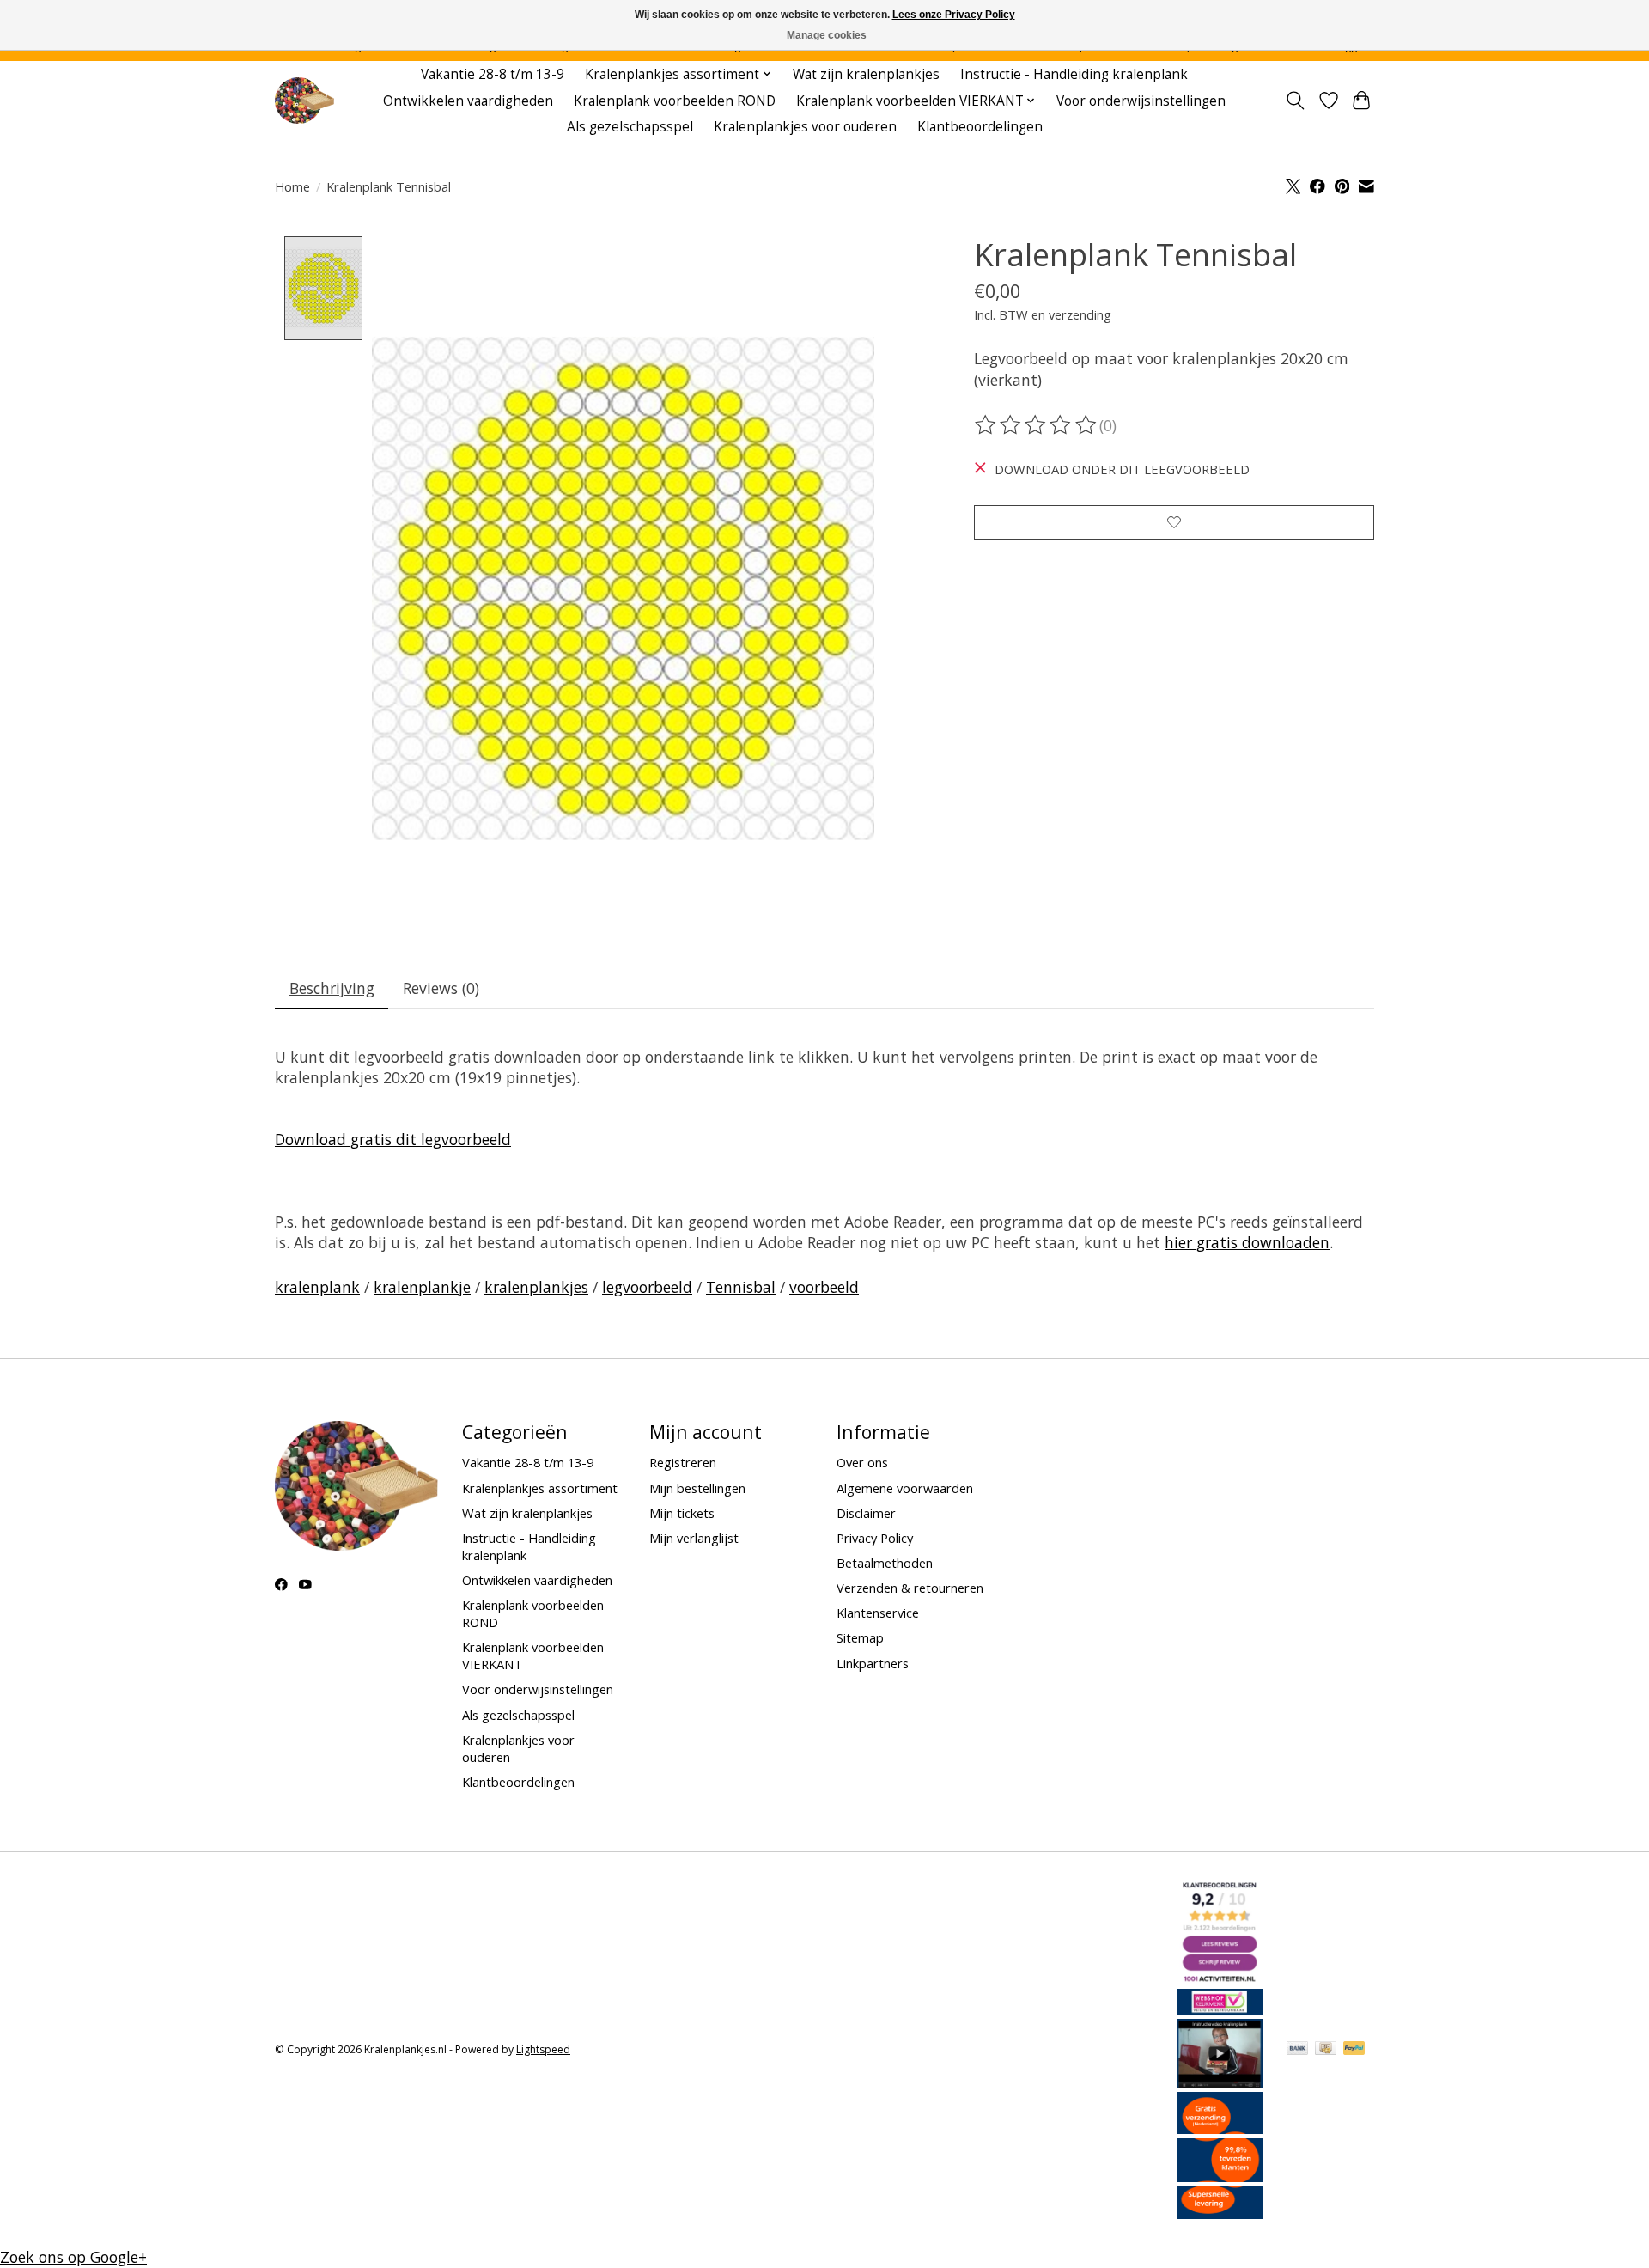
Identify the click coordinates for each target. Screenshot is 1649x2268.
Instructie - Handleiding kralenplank (1074, 74)
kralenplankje (422, 1287)
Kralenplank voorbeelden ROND (675, 101)
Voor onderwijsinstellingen (1141, 101)
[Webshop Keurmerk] (1220, 2009)
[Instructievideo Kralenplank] (1220, 2082)
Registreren (683, 1462)
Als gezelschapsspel (630, 127)
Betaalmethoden (885, 1563)
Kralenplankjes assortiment (540, 1488)
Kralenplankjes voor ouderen (805, 127)
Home (292, 186)
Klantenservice (878, 1613)
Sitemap (860, 1637)
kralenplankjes (536, 1287)
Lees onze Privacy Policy (954, 15)
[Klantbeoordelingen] (1220, 2176)
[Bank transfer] (1298, 2050)
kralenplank (317, 1287)
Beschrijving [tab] (332, 988)
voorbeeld (824, 1287)
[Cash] (1326, 2050)
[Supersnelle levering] (1220, 2213)
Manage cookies (827, 35)
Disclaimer (866, 1513)
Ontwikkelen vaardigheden (468, 101)
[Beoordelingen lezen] (1037, 425)
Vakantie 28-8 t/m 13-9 (493, 74)
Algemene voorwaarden (905, 1488)
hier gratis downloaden (1247, 1242)
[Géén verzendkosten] (1220, 2128)
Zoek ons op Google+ (73, 2257)
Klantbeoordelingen (980, 127)
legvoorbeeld (647, 1287)
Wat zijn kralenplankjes (866, 74)
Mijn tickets (682, 1513)
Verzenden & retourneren (910, 1588)
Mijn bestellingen (697, 1488)
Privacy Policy (875, 1538)
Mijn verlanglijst (694, 1538)
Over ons (862, 1462)
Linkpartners (873, 1663)
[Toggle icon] (1296, 101)
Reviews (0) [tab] (441, 988)
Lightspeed (543, 2049)
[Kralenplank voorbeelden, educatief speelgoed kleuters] (304, 101)
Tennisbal (741, 1287)
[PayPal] (1354, 2050)
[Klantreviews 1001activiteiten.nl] (1220, 1978)
